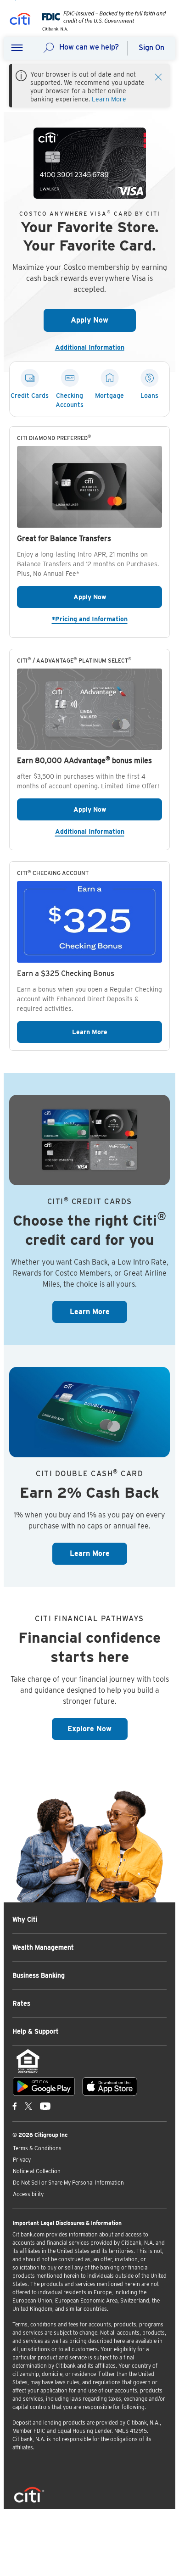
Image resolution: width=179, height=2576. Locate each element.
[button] (17, 48)
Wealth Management (43, 1947)
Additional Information (93, 347)
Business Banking (39, 1975)
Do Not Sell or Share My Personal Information (68, 2183)
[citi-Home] (20, 20)
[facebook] (15, 2106)
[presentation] (101, 29)
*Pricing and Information (107, 619)
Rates (21, 2003)
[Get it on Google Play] (44, 2086)
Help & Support (36, 2031)
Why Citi (25, 1919)
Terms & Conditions (37, 2148)
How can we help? (89, 47)
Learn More (109, 99)
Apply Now (103, 320)
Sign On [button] (151, 47)
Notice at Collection (37, 2171)
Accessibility (28, 2194)
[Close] (158, 76)
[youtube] (45, 2106)
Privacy (22, 2160)
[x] (28, 2106)
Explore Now (98, 1728)
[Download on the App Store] (110, 2086)
